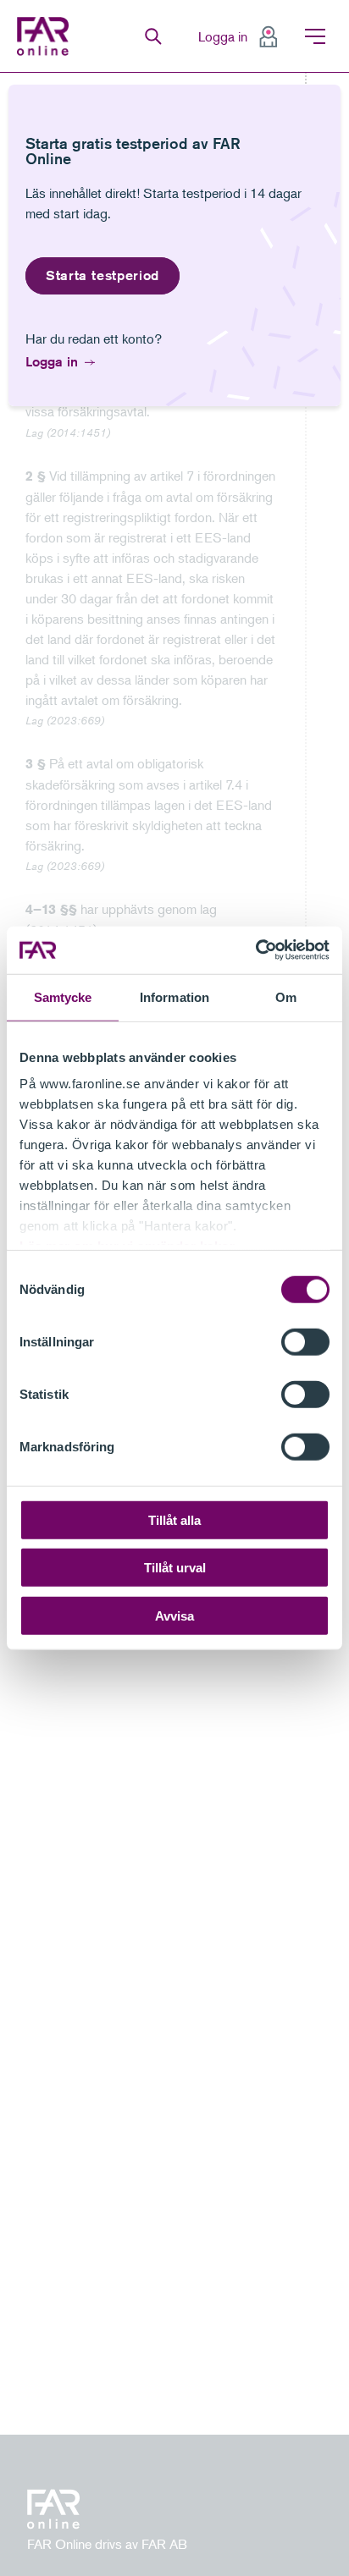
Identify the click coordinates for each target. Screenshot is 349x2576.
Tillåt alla (174, 1519)
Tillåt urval (175, 1568)
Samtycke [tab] (63, 996)
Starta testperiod (102, 275)
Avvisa (174, 1615)
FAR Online (45, 36)
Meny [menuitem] (315, 36)
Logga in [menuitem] (223, 36)
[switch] (305, 1341)
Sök (153, 36)
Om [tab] (286, 996)
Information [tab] (174, 996)
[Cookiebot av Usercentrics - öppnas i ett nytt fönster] (255, 950)
